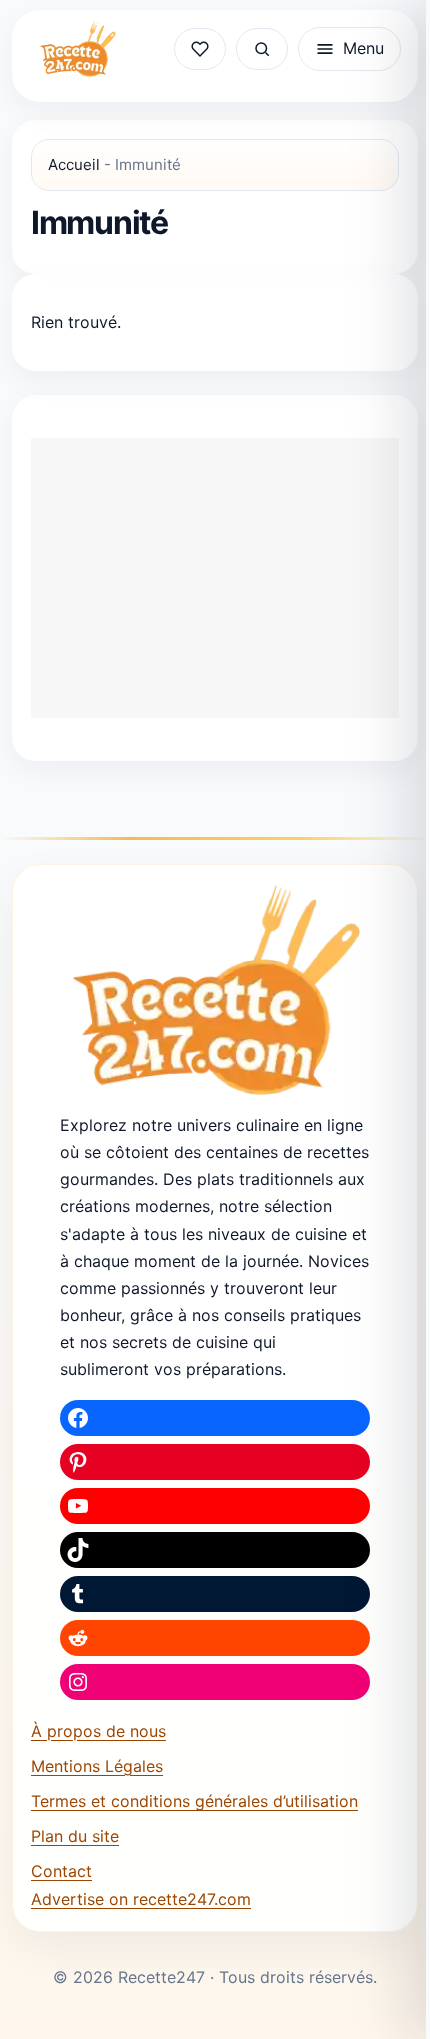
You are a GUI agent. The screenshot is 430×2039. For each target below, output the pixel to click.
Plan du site (75, 1836)
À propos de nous (98, 1731)
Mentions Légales (97, 1766)
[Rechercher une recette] (262, 49)
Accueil (74, 164)
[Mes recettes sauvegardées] (200, 49)
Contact (61, 1871)
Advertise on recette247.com (141, 1899)
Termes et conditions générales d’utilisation (194, 1801)
